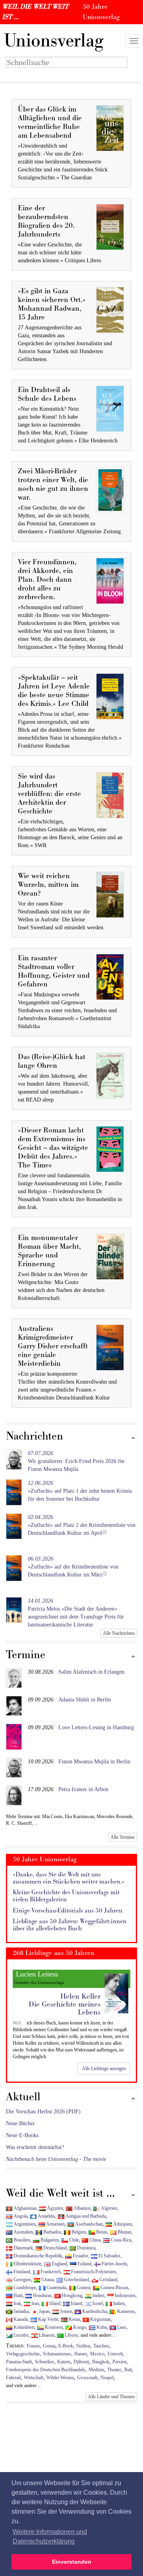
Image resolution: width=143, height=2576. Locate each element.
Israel (97, 2303)
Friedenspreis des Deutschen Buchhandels (46, 2370)
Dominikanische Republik (37, 2256)
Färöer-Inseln (114, 2264)
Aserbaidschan (88, 2224)
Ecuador (80, 2256)
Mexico (97, 2354)
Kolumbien (23, 2327)
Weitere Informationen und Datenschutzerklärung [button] (50, 2537)
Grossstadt (87, 2378)
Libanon (46, 2335)
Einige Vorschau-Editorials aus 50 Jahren (68, 1911)
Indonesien (125, 2295)
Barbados (52, 2232)
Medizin (96, 2370)
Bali (128, 2370)
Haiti (17, 2295)
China (94, 2240)
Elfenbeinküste (27, 2264)
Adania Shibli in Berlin (85, 1700)
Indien (98, 2295)
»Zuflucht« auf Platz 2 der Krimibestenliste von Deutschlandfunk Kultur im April (82, 1525)
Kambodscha (94, 2311)
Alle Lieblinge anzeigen (104, 2068)
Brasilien (21, 2240)
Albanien (81, 2208)
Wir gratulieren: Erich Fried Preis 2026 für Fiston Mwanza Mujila (76, 1461)
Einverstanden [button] (72, 2562)
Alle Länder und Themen (111, 2397)
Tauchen (101, 2346)
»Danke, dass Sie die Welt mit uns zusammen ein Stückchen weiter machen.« (69, 1878)
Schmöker (44, 2362)
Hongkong (71, 2295)
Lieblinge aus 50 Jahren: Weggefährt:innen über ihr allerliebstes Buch (70, 1925)
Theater (114, 2370)
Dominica (86, 2248)
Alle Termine (123, 1837)
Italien (118, 2303)
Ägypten (54, 2208)
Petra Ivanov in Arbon (83, 1789)
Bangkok (101, 2362)
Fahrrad (13, 2378)
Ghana (47, 2280)
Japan (44, 2311)
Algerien (108, 2208)
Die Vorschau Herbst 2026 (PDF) (43, 2112)
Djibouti (81, 2362)
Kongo (79, 2327)
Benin (101, 2232)
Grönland (108, 2280)
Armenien (55, 2224)
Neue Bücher (20, 2123)
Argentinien (24, 2224)
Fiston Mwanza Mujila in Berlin (94, 1762)
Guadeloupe (24, 2288)
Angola (20, 2216)
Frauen (33, 2346)
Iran (35, 2303)
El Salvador (109, 2256)
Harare (81, 2354)
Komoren (53, 2327)
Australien (23, 2232)
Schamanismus (57, 2354)
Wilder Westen (60, 2378)
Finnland (21, 2272)
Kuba (101, 2327)
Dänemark (23, 2248)
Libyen (71, 2335)
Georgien (22, 2280)
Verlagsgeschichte (23, 2354)
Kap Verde (48, 2319)
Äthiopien (122, 2224)
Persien (119, 2362)
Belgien (78, 2232)
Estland (84, 2264)
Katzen (64, 2362)
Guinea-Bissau (114, 2288)
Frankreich (50, 2272)
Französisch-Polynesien (93, 2272)
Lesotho (20, 2335)
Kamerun (125, 2311)
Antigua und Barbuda (85, 2216)
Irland (54, 2303)
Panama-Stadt (19, 2362)
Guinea (83, 2288)
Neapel (107, 2378)
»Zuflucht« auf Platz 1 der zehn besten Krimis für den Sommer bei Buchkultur (80, 1491)
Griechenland (76, 2280)
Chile (73, 2240)
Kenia (74, 2319)
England (59, 2264)
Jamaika (20, 2311)
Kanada (20, 2319)
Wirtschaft (34, 2378)
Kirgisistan (100, 2319)
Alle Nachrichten (119, 1633)
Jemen (65, 2311)
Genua (49, 2346)
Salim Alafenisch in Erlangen (91, 1672)
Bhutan (124, 2232)
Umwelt (115, 2354)
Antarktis (46, 2216)
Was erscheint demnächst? (35, 2147)
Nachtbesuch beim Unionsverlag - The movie (56, 2159)
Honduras (42, 2295)
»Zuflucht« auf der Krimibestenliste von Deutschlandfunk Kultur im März (73, 1567)
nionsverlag (54, 41)
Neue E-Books (22, 2135)
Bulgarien (49, 2240)
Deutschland (54, 2248)
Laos (121, 2327)
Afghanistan (24, 2208)
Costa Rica (120, 2240)
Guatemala (56, 2288)
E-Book (66, 2346)
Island (76, 2303)
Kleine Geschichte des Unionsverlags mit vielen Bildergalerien (66, 1896)
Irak (17, 2303)
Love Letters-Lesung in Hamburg (96, 1727)
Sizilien (83, 2346)
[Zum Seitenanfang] (133, 1438)
